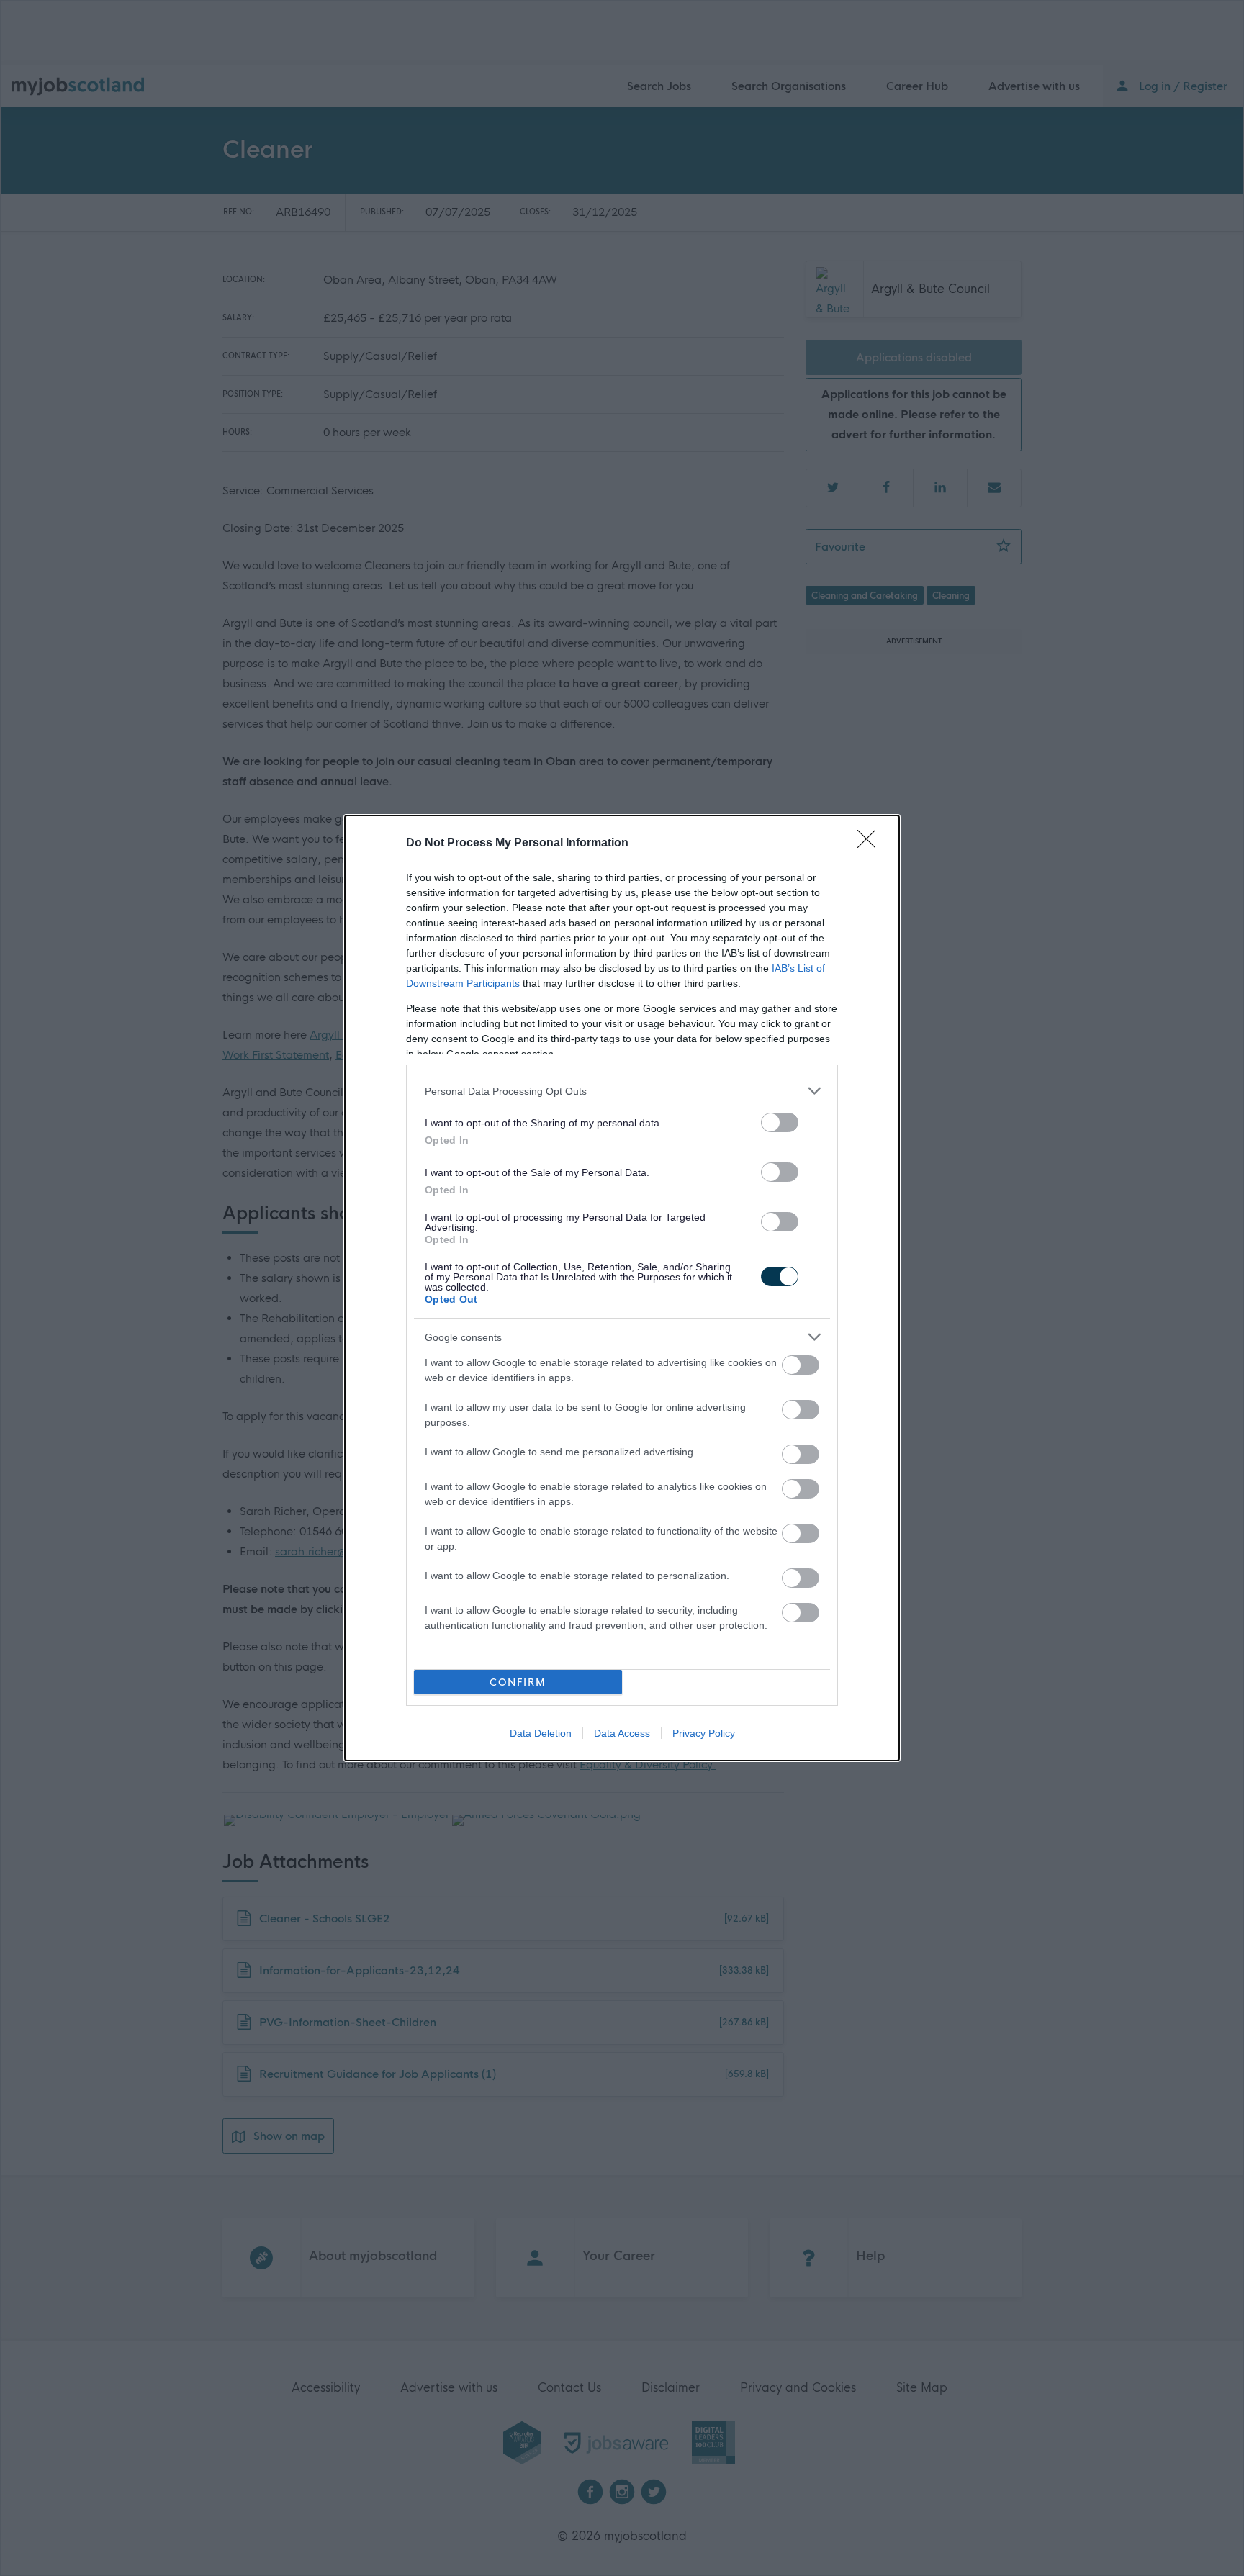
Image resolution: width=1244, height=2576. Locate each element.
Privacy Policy (704, 1733)
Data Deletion (541, 1733)
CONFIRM (518, 1682)
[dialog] (622, 1288)
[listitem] (622, 1091)
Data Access (622, 1733)
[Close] (871, 844)
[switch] (780, 1122)
